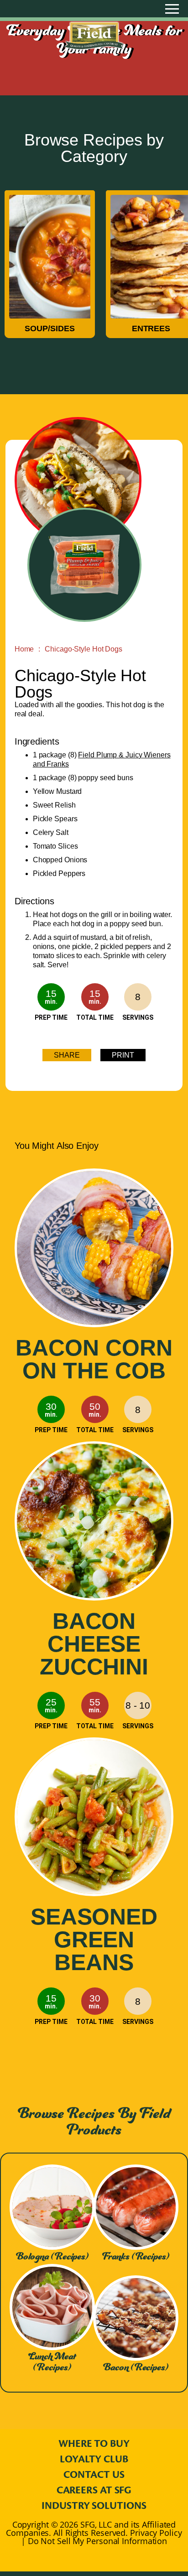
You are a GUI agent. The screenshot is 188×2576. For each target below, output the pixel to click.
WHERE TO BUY (94, 2444)
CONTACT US (94, 2475)
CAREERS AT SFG (94, 2490)
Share (67, 1055)
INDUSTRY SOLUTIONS (94, 2506)
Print (123, 1055)
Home (24, 649)
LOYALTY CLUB (94, 2459)
